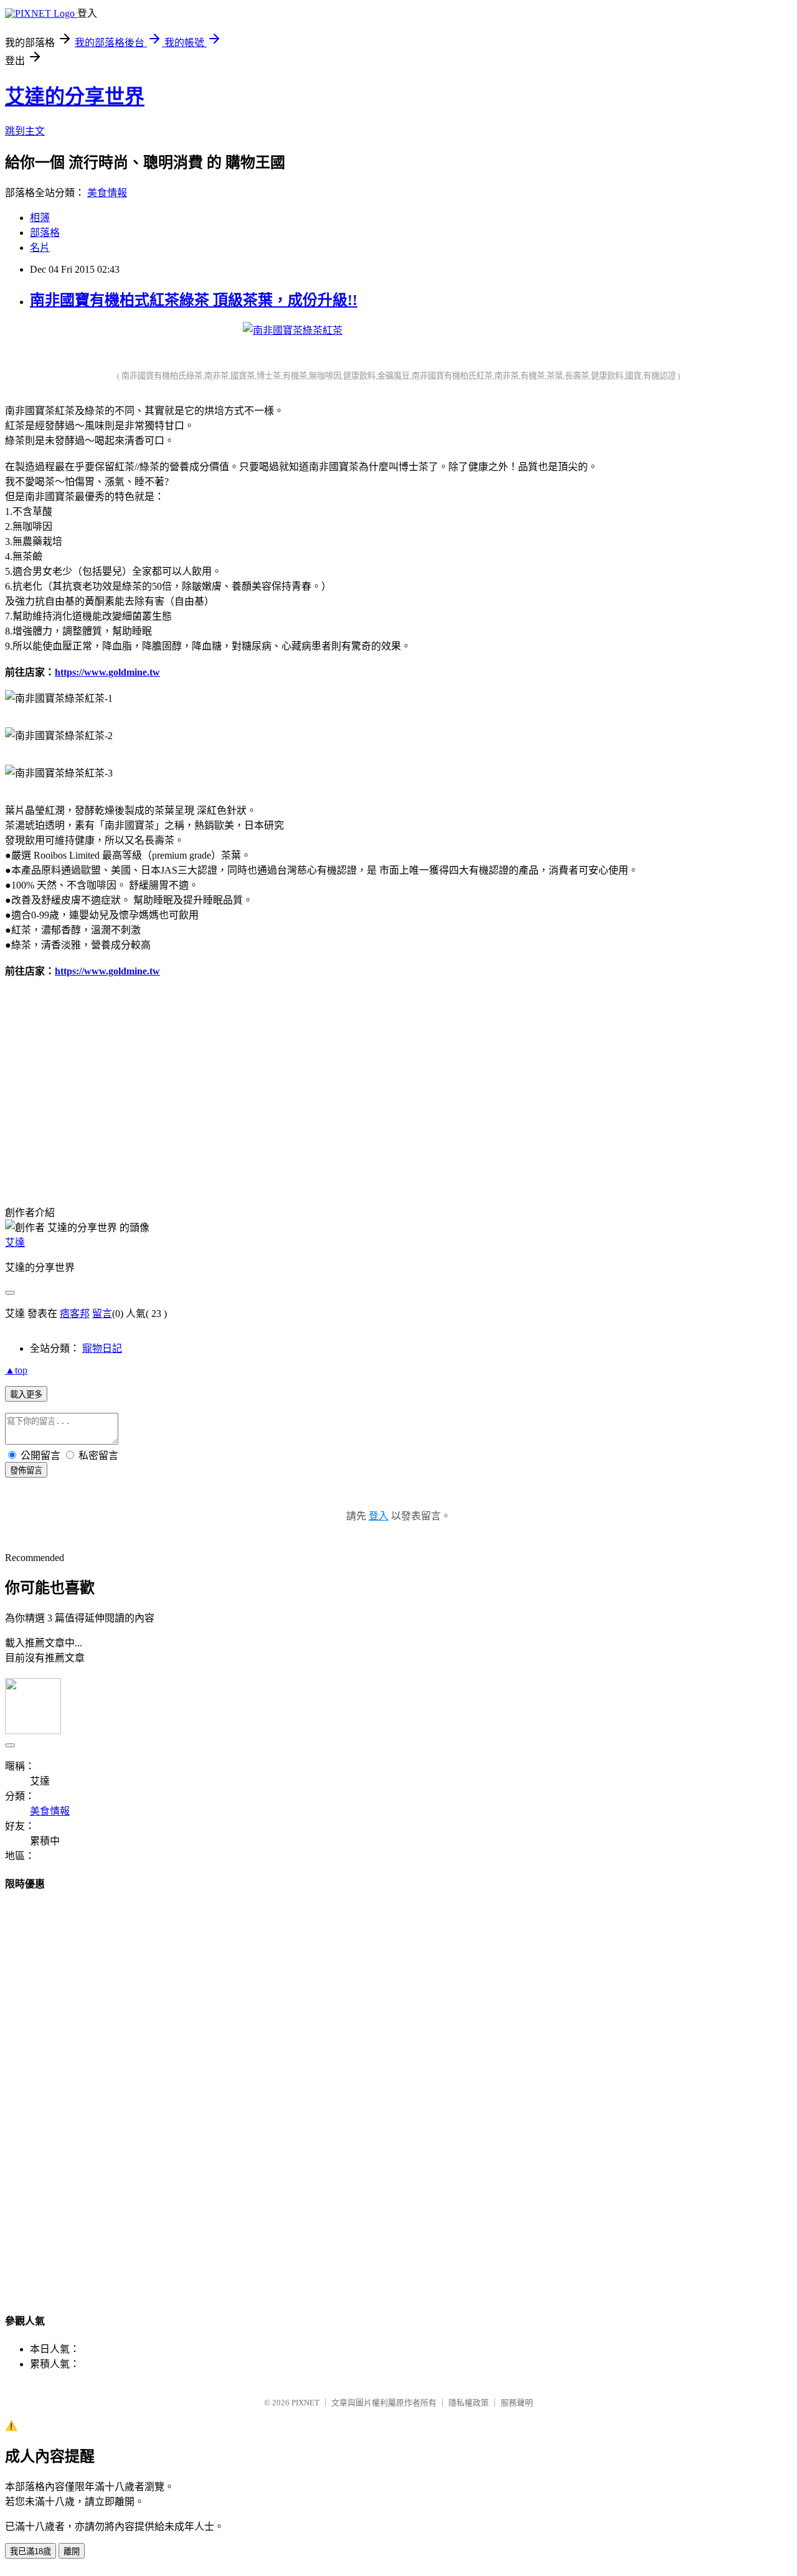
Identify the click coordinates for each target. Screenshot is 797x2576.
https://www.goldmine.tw (107, 672)
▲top (16, 1370)
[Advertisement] (293, 1088)
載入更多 (26, 1394)
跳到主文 (25, 131)
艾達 (15, 1243)
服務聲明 (517, 2403)
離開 (72, 2551)
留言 (102, 1314)
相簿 (40, 218)
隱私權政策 (469, 2403)
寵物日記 (102, 1348)
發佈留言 (26, 1470)
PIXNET (305, 2403)
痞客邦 (75, 1314)
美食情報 (107, 193)
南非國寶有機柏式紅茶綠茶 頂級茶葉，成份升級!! (194, 300)
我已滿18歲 (31, 2551)
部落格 (45, 233)
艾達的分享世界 (75, 97)
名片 (40, 248)
